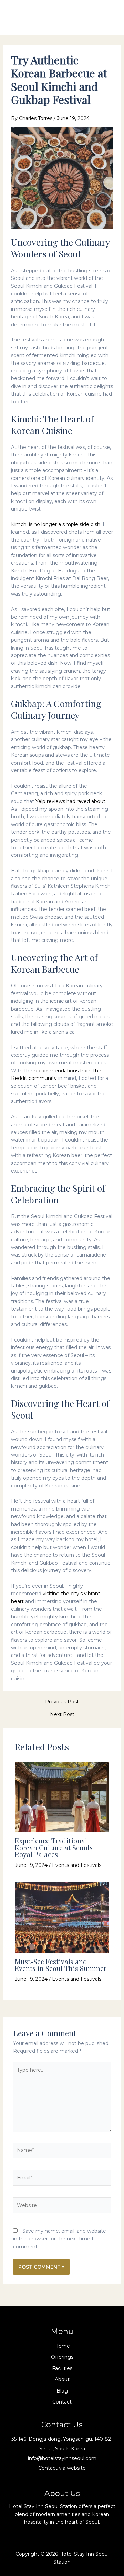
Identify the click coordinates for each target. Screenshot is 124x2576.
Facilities (62, 2368)
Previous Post (62, 1702)
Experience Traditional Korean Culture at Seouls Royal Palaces (54, 1847)
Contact (62, 2402)
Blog (62, 2391)
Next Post (62, 1714)
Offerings (62, 2357)
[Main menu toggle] (108, 17)
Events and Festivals (77, 1865)
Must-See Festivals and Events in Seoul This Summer (61, 1965)
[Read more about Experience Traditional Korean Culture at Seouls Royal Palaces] (62, 1796)
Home (62, 2346)
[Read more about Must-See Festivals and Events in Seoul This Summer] (62, 1917)
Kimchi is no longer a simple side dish (56, 524)
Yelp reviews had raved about (70, 801)
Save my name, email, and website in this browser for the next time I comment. (60, 2239)
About (62, 2379)
